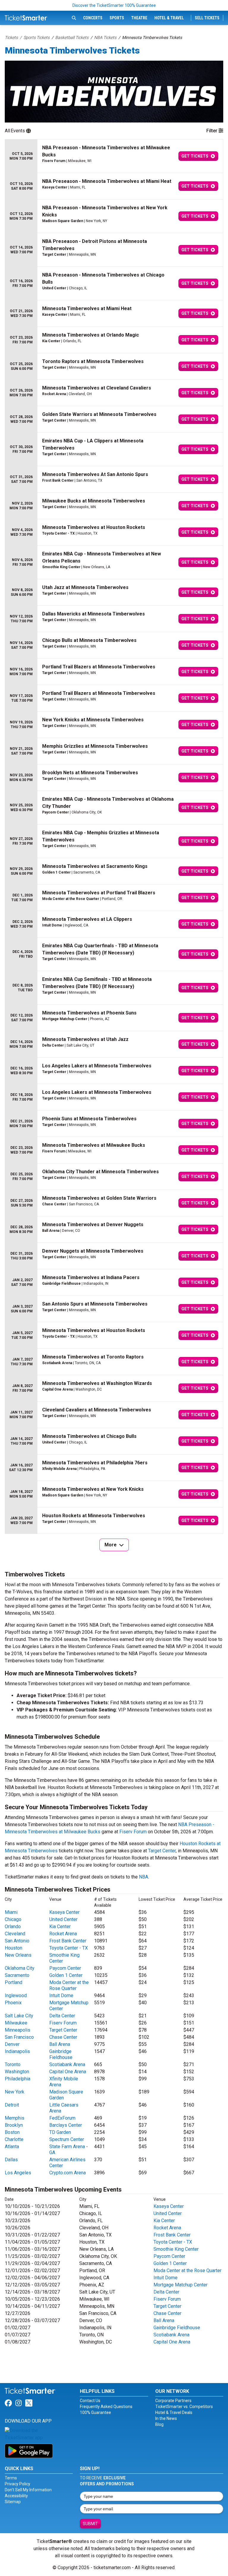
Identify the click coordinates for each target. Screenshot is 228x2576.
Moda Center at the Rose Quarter (69, 1985)
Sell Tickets (207, 18)
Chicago (13, 1919)
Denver (12, 2044)
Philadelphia (18, 2079)
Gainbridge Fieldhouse (61, 2054)
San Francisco (19, 2037)
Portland (14, 1982)
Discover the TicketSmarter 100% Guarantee (114, 5)
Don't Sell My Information (28, 2490)
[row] (114, 156)
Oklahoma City (20, 1968)
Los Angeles (18, 2173)
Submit (90, 2524)
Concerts (93, 18)
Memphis (15, 2118)
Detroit (12, 2105)
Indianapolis (17, 2051)
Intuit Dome (61, 1995)
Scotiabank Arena (67, 2064)
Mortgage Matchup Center (180, 2285)
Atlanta (12, 2147)
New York (15, 2092)
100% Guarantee (95, 2412)
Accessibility (16, 2496)
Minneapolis (18, 2030)
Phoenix (13, 2003)
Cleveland (15, 1934)
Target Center (162, 1851)
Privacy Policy (18, 2484)
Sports (117, 18)
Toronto (13, 2064)
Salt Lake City (19, 2016)
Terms (11, 2478)
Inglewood (16, 1995)
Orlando (13, 1926)
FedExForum (62, 2118)
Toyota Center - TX (69, 1948)
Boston (12, 2132)
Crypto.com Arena (68, 2173)
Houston (14, 1948)
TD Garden (60, 2132)
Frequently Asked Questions (106, 2407)
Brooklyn (14, 2125)
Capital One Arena (68, 2072)
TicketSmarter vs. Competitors (184, 2407)
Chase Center (63, 2037)
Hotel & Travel (169, 18)
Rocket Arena (63, 1934)
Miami (11, 1912)
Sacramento (17, 1975)
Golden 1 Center (66, 1975)
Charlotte (14, 2139)
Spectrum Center (67, 2139)
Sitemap (13, 2502)
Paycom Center (65, 1968)
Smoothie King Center (176, 2249)
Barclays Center (66, 2125)
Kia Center (60, 1926)
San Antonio (17, 1941)
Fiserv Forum (133, 1832)
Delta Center (62, 2016)
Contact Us (90, 2401)
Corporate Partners (173, 2401)
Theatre (139, 18)
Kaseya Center (64, 1912)
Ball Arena (60, 2044)
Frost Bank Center (68, 1941)
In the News (166, 2418)
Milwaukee (16, 2023)
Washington (17, 2072)
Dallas (11, 2160)
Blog (159, 2424)
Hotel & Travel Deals (174, 2412)
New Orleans (18, 1955)
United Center (63, 1919)
